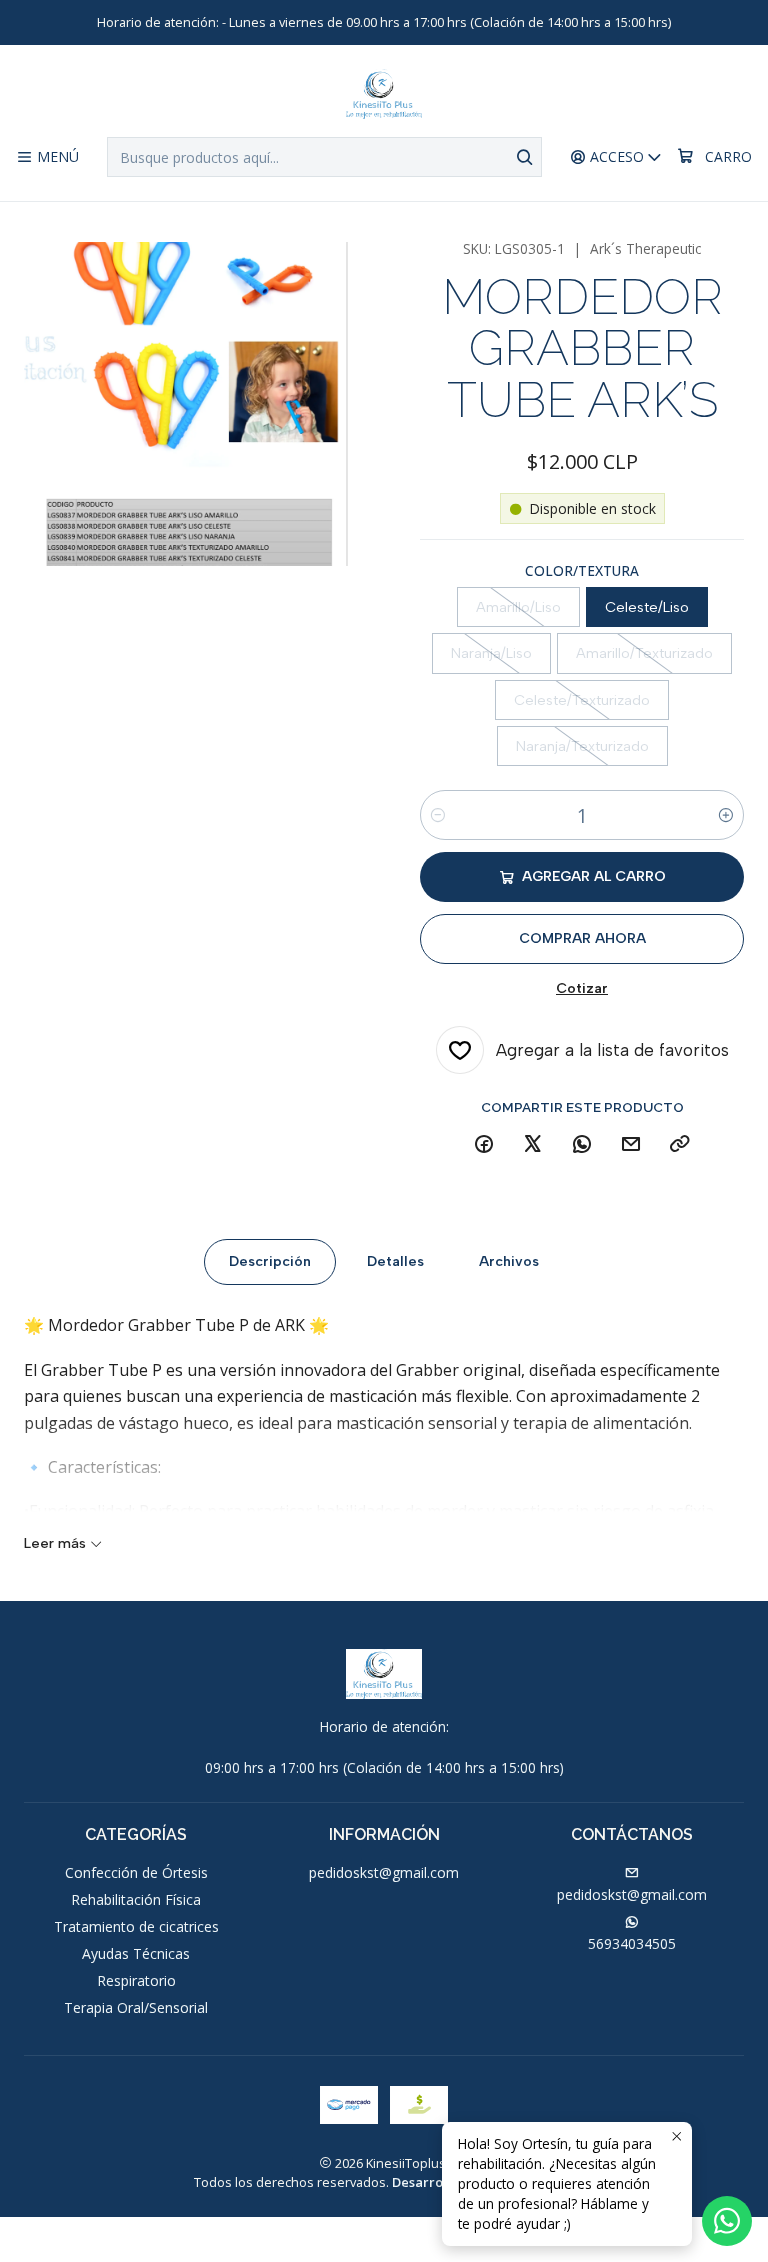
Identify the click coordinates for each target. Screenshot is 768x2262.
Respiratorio (136, 1980)
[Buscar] (525, 157)
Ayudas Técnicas (136, 1953)
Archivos (509, 1261)
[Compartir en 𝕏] (533, 1145)
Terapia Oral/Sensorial (136, 2007)
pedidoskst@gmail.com (384, 1872)
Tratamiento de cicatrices (136, 1926)
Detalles (395, 1261)
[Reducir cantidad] (438, 815)
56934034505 (632, 1943)
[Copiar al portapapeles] (680, 1145)
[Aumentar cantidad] (726, 815)
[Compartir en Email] (631, 1145)
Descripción (270, 1261)
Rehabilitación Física (136, 1899)
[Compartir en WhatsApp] (582, 1145)
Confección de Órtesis (136, 1872)
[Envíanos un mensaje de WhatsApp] (727, 2221)
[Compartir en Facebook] (484, 1145)
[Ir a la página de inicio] (383, 94)
